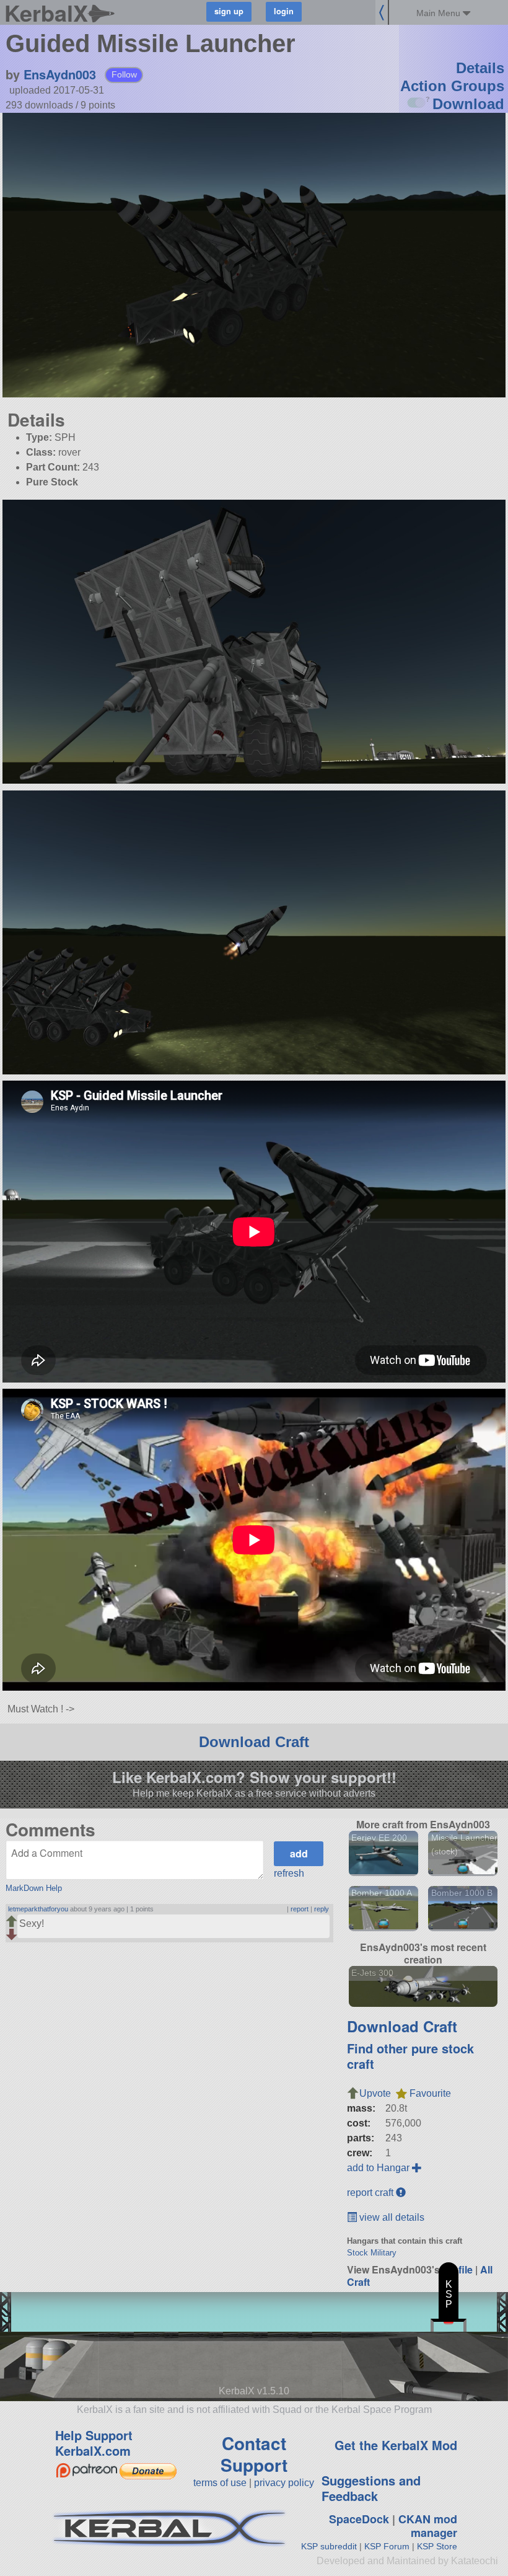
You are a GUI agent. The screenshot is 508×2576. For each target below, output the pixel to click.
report (300, 1909)
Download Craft (254, 1742)
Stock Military (372, 2253)
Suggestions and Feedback (371, 2488)
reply (322, 1909)
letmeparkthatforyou (38, 1909)
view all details (391, 2217)
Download (468, 104)
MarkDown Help (34, 1888)
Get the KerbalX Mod (396, 2445)
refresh (289, 1873)
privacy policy (284, 2483)
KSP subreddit (329, 2546)
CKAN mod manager (428, 2526)
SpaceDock (359, 2519)
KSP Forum (387, 2546)
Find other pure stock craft (410, 2056)
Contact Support (254, 2454)
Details (480, 68)
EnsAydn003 (60, 74)
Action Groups (452, 86)
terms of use (220, 2483)
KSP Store (437, 2546)
